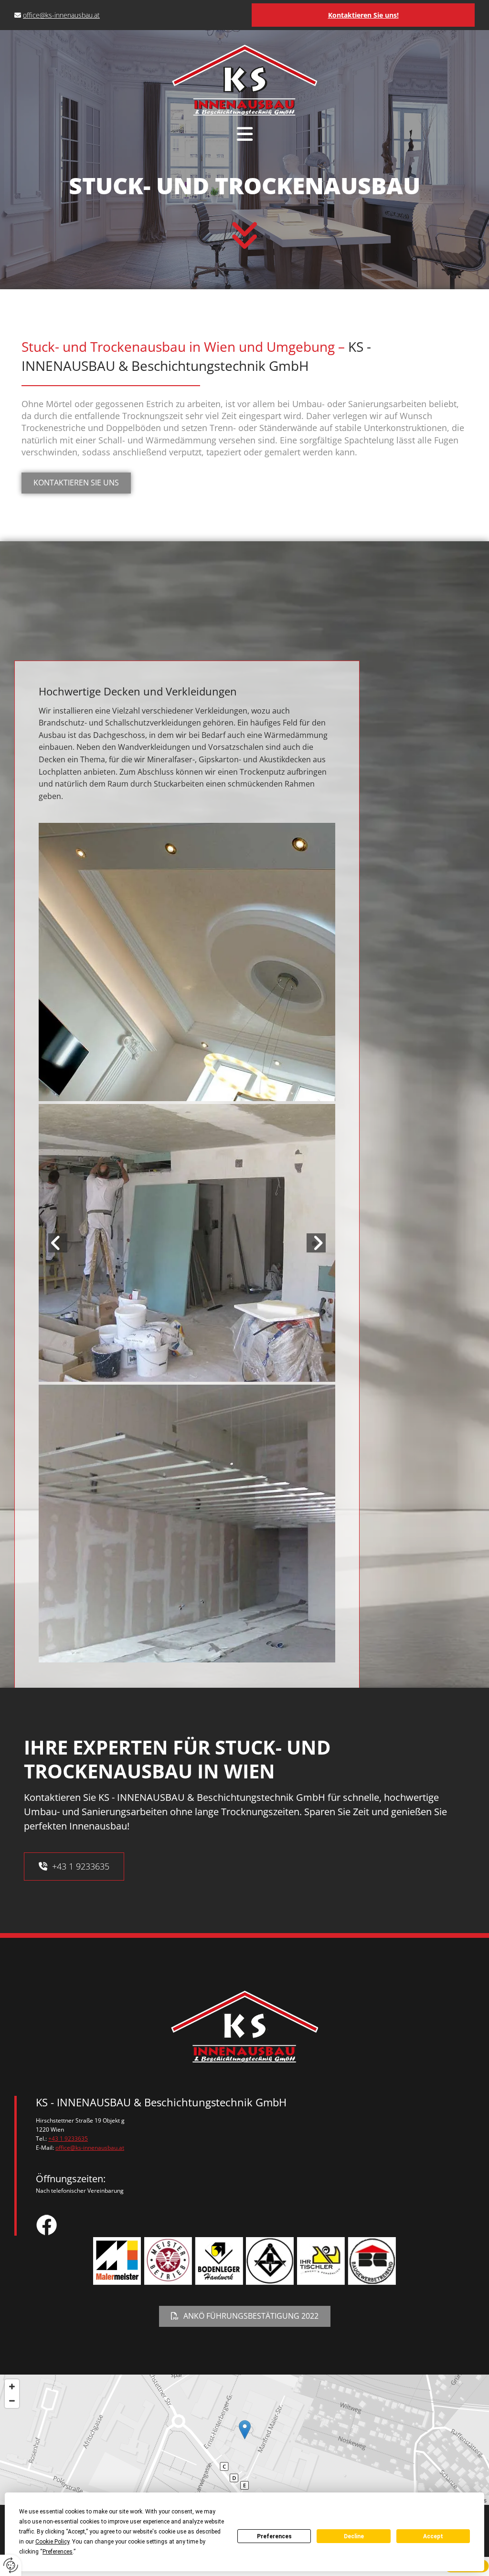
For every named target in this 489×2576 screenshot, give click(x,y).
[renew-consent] (11, 2565)
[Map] (244, 2440)
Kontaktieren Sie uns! (363, 15)
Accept (433, 2536)
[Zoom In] (12, 2387)
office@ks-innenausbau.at (61, 15)
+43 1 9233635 (68, 2139)
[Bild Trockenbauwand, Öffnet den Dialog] (187, 962)
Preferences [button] (58, 2552)
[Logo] (245, 80)
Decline (354, 2536)
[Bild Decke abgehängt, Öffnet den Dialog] (187, 1243)
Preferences (274, 2536)
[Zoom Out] (12, 2401)
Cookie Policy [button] (52, 2542)
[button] (244, 134)
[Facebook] (252, 2225)
